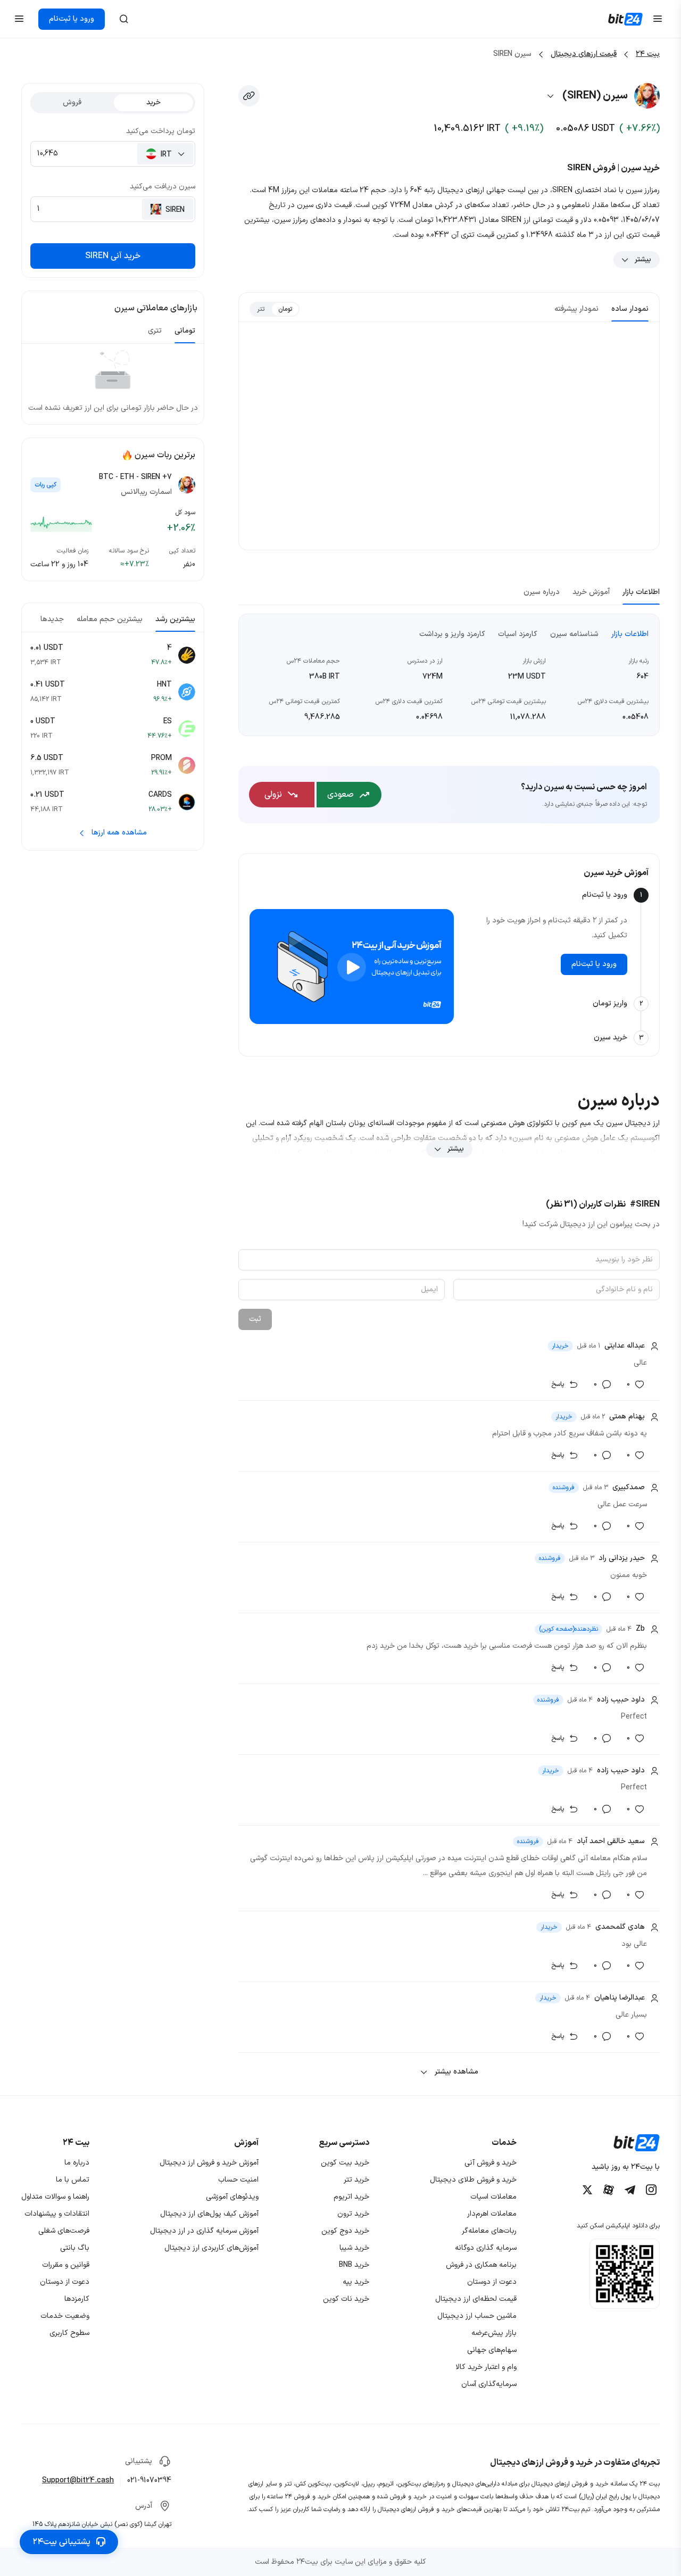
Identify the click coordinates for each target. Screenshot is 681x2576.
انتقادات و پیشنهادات (57, 2214)
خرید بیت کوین (345, 2163)
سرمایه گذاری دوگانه (486, 2248)
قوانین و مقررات (66, 2265)
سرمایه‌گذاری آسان (489, 2384)
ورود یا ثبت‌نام (72, 19)
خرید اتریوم (351, 2197)
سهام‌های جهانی (492, 2350)
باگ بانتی (75, 2248)
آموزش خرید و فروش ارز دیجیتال (209, 2163)
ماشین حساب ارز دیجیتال (477, 2316)
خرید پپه (356, 2282)
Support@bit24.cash (78, 2480)
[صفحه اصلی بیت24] (625, 19)
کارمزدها (77, 2299)
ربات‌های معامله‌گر (489, 2231)
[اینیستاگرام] (651, 2190)
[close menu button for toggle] (658, 19)
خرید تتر (356, 2180)
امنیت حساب (238, 2180)
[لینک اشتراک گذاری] (249, 96)
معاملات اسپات (493, 2197)
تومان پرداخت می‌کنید (161, 131)
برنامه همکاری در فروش (481, 2265)
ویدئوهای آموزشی (232, 2197)
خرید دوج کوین (345, 2231)
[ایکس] (587, 2190)
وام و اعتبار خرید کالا (486, 2367)
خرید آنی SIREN (113, 256)
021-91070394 (149, 2480)
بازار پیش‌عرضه (494, 2333)
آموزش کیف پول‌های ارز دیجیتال (209, 2214)
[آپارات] (609, 2190)
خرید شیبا (354, 2248)
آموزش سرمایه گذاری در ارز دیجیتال (204, 2231)
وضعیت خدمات (65, 2316)
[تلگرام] (630, 2190)
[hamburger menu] (19, 19)
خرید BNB (354, 2265)
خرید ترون (353, 2214)
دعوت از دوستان (492, 2282)
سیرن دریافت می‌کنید (163, 187)
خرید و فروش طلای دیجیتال (473, 2180)
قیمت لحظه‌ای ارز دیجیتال (476, 2299)
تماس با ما (73, 2180)
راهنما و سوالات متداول (55, 2197)
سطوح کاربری (69, 2333)
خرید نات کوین (346, 2299)
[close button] (124, 19)
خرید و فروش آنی (491, 2163)
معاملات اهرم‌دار (492, 2214)
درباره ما (77, 2163)
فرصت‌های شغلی (64, 2231)
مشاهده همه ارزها (119, 833)
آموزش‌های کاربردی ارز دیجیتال (211, 2248)
